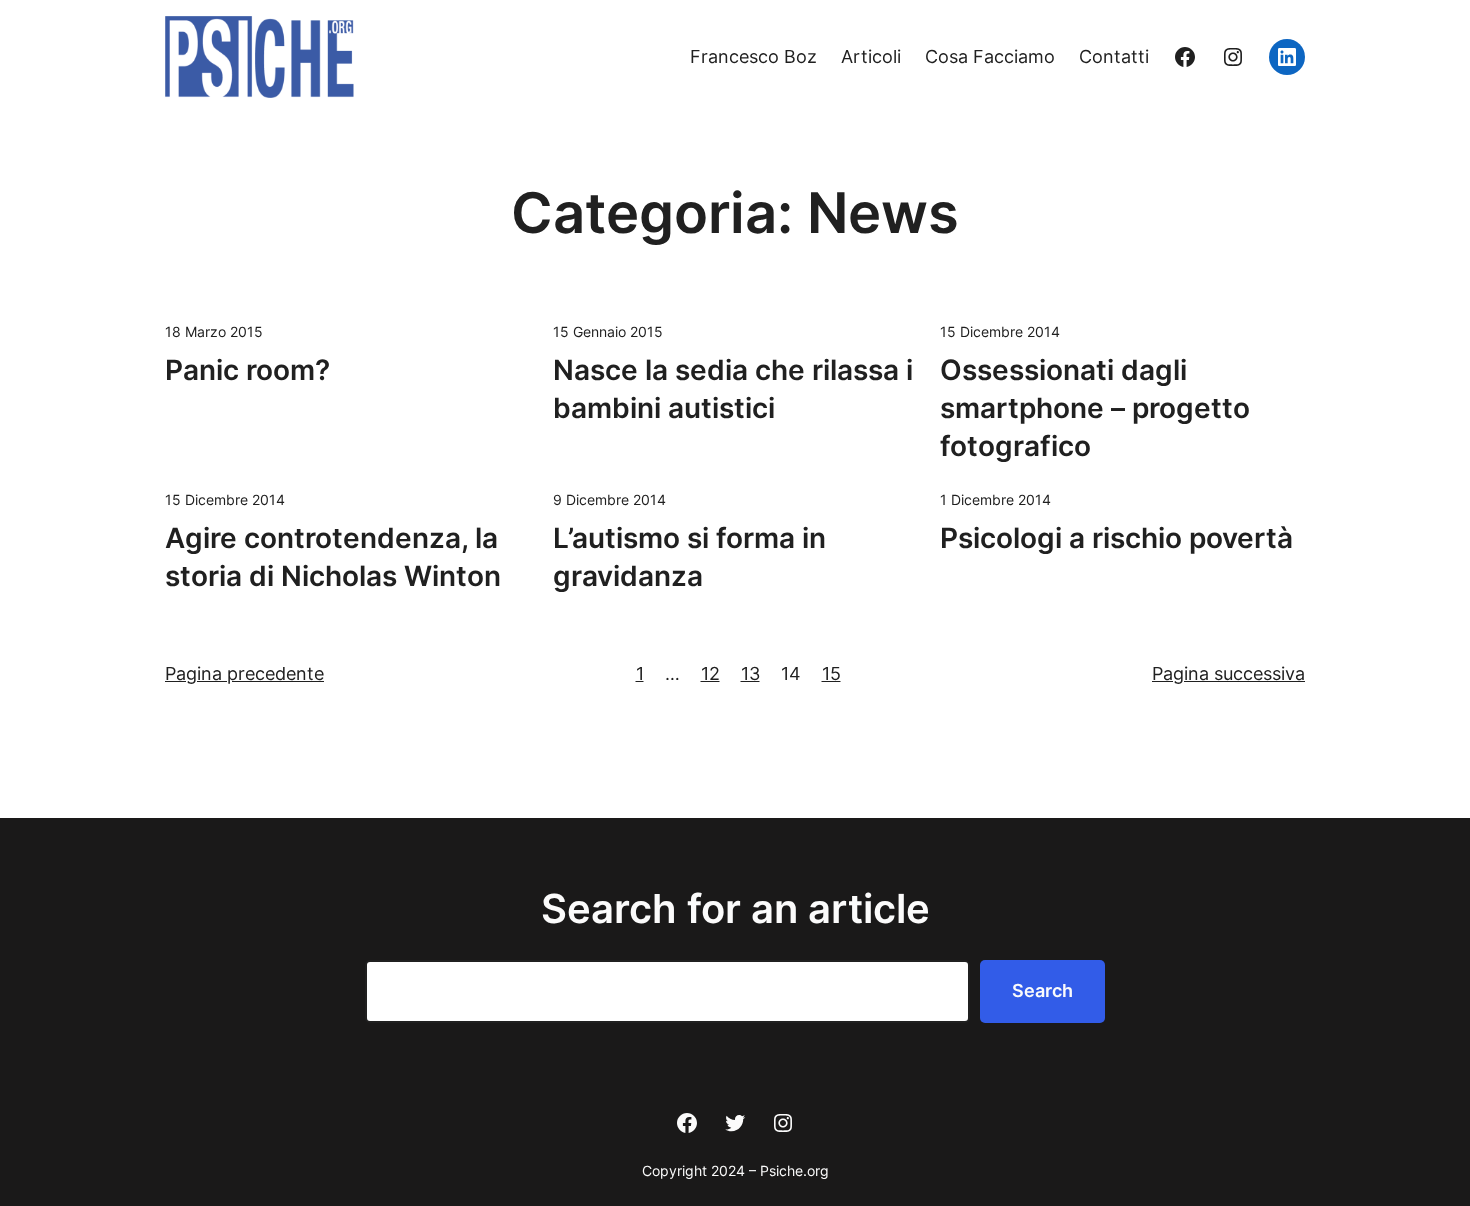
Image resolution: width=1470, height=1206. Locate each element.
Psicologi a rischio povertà (1116, 538)
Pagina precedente (244, 673)
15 (831, 673)
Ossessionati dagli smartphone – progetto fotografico (1095, 408)
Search (1042, 990)
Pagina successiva (1228, 673)
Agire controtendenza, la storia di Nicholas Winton (333, 557)
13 (750, 673)
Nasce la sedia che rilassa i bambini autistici (733, 389)
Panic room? (247, 370)
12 (710, 673)
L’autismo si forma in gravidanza (689, 557)
